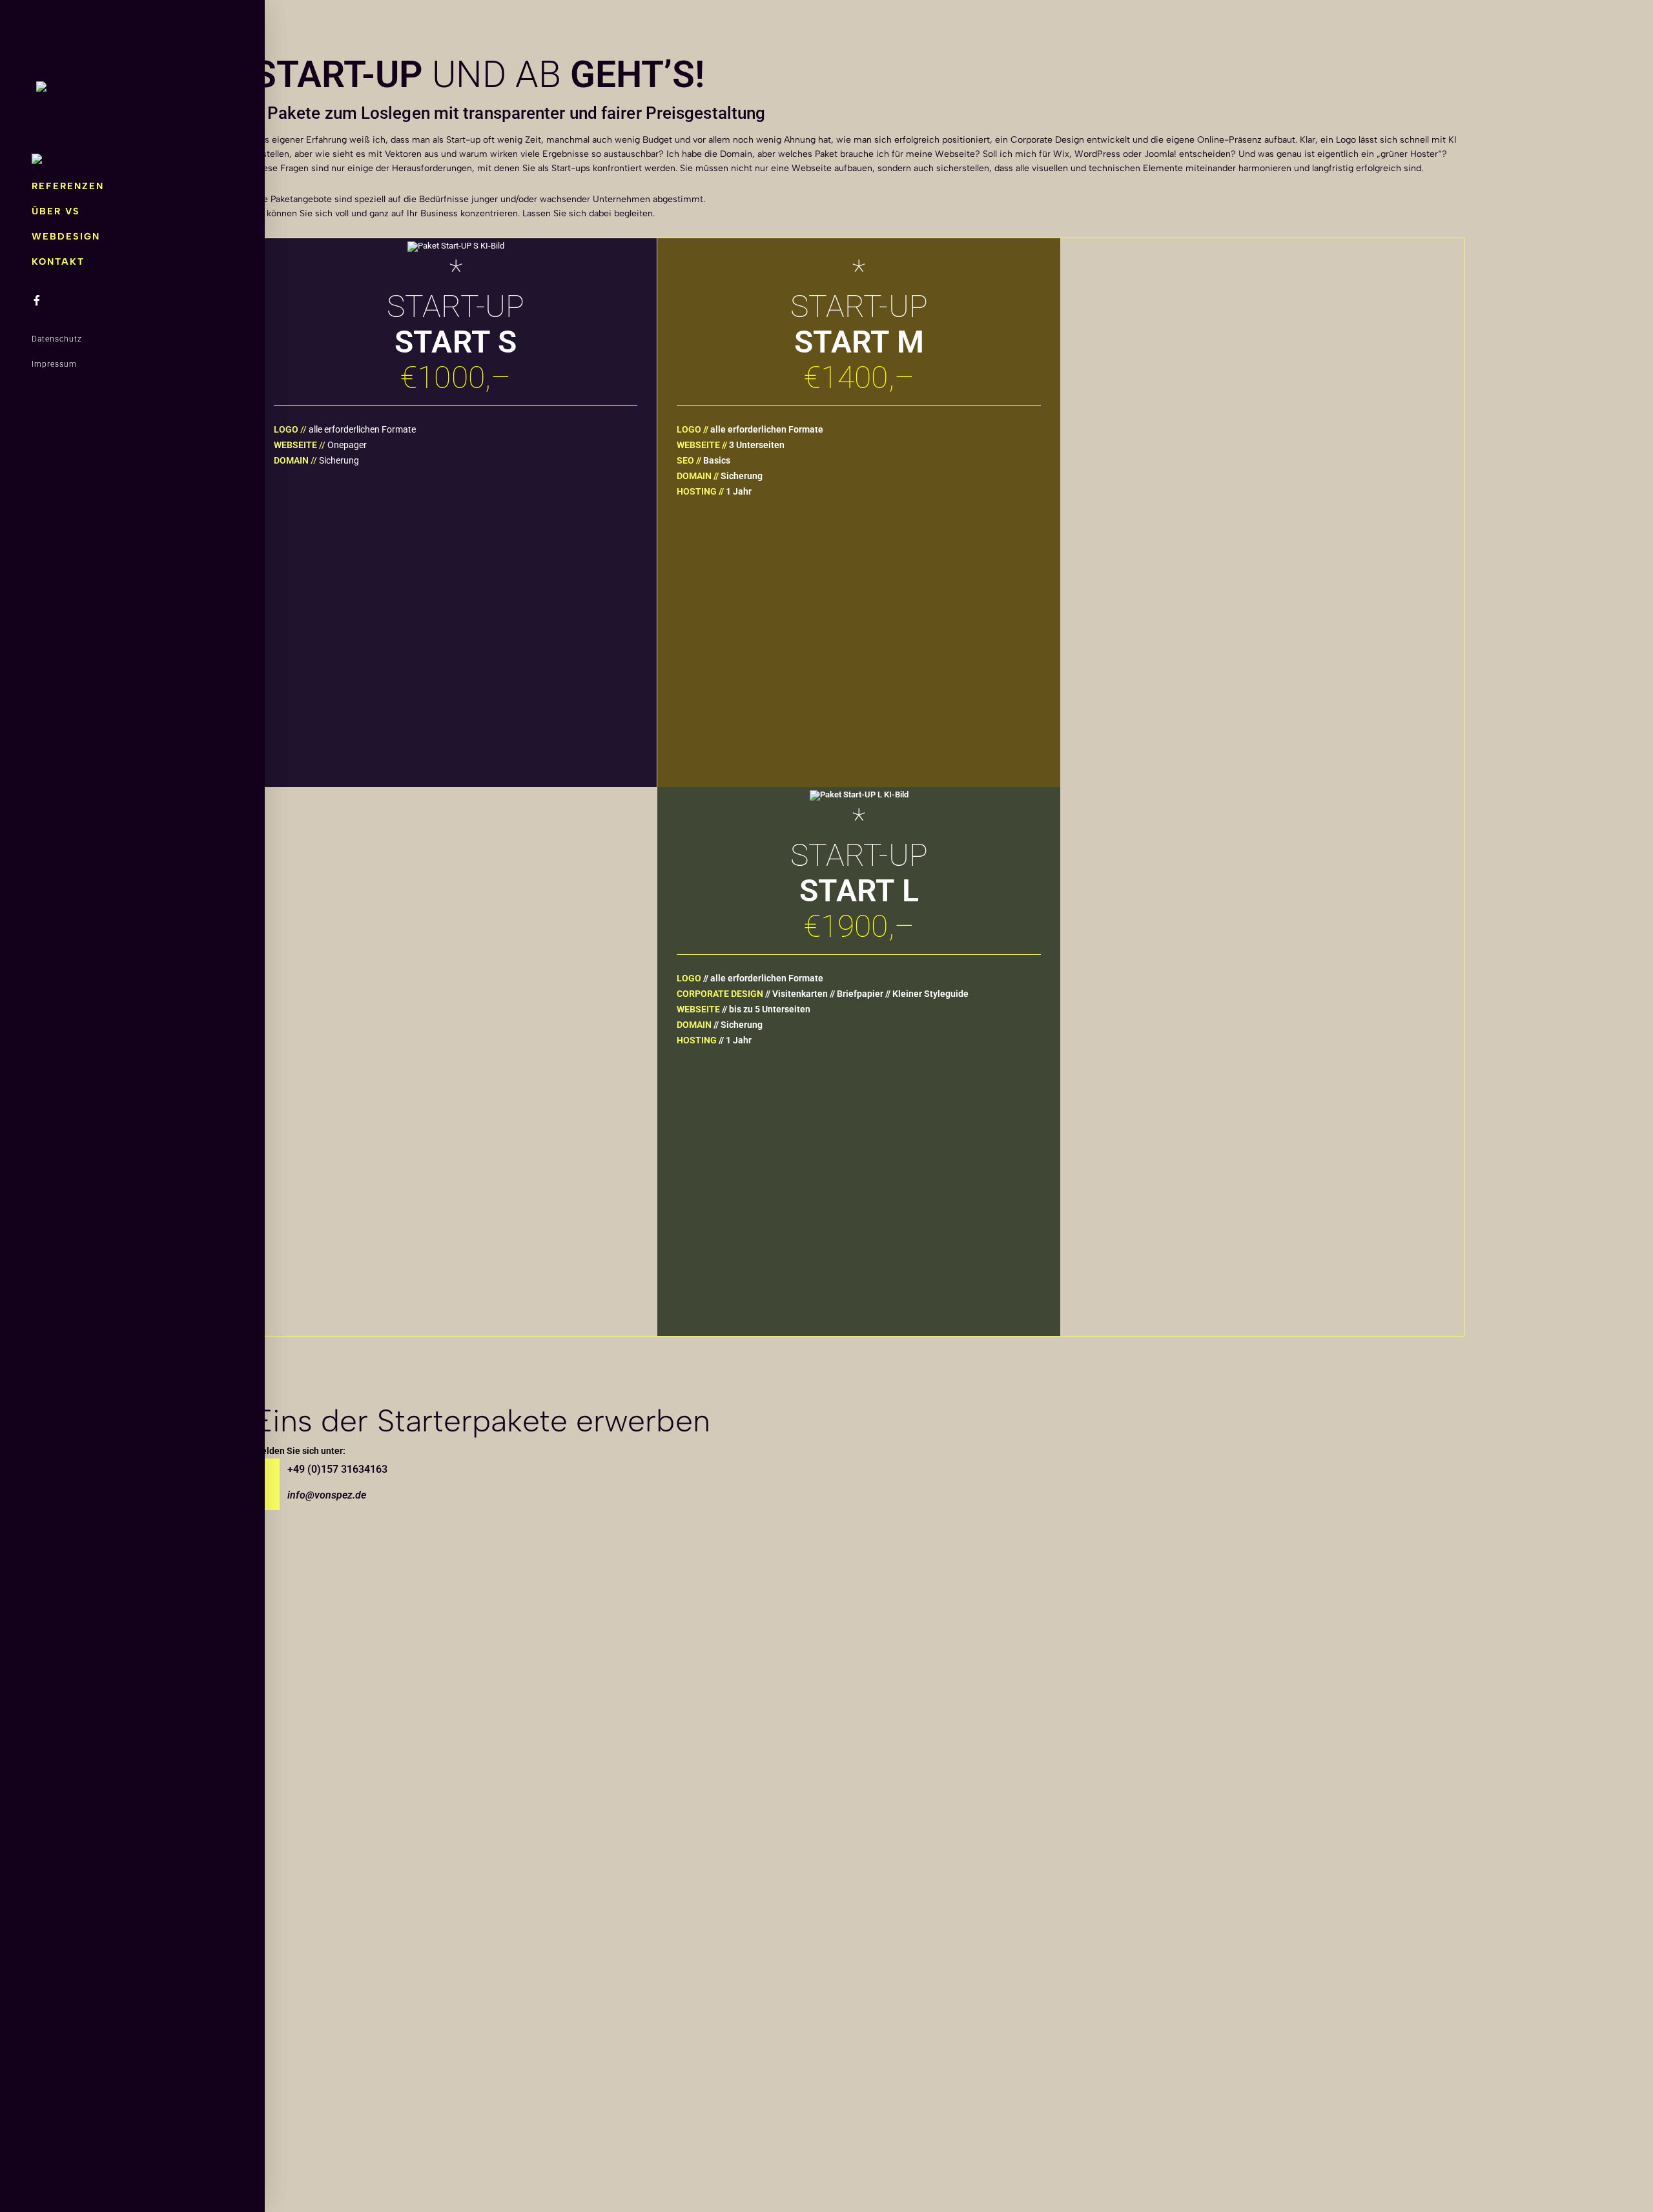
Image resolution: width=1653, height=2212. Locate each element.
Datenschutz (57, 339)
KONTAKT (58, 261)
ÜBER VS (56, 211)
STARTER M (859, 577)
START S (456, 571)
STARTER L (859, 1132)
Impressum (54, 364)
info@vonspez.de (327, 1495)
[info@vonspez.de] (267, 1497)
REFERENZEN (68, 186)
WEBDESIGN (66, 236)
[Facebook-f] (37, 300)
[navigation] (37, 161)
